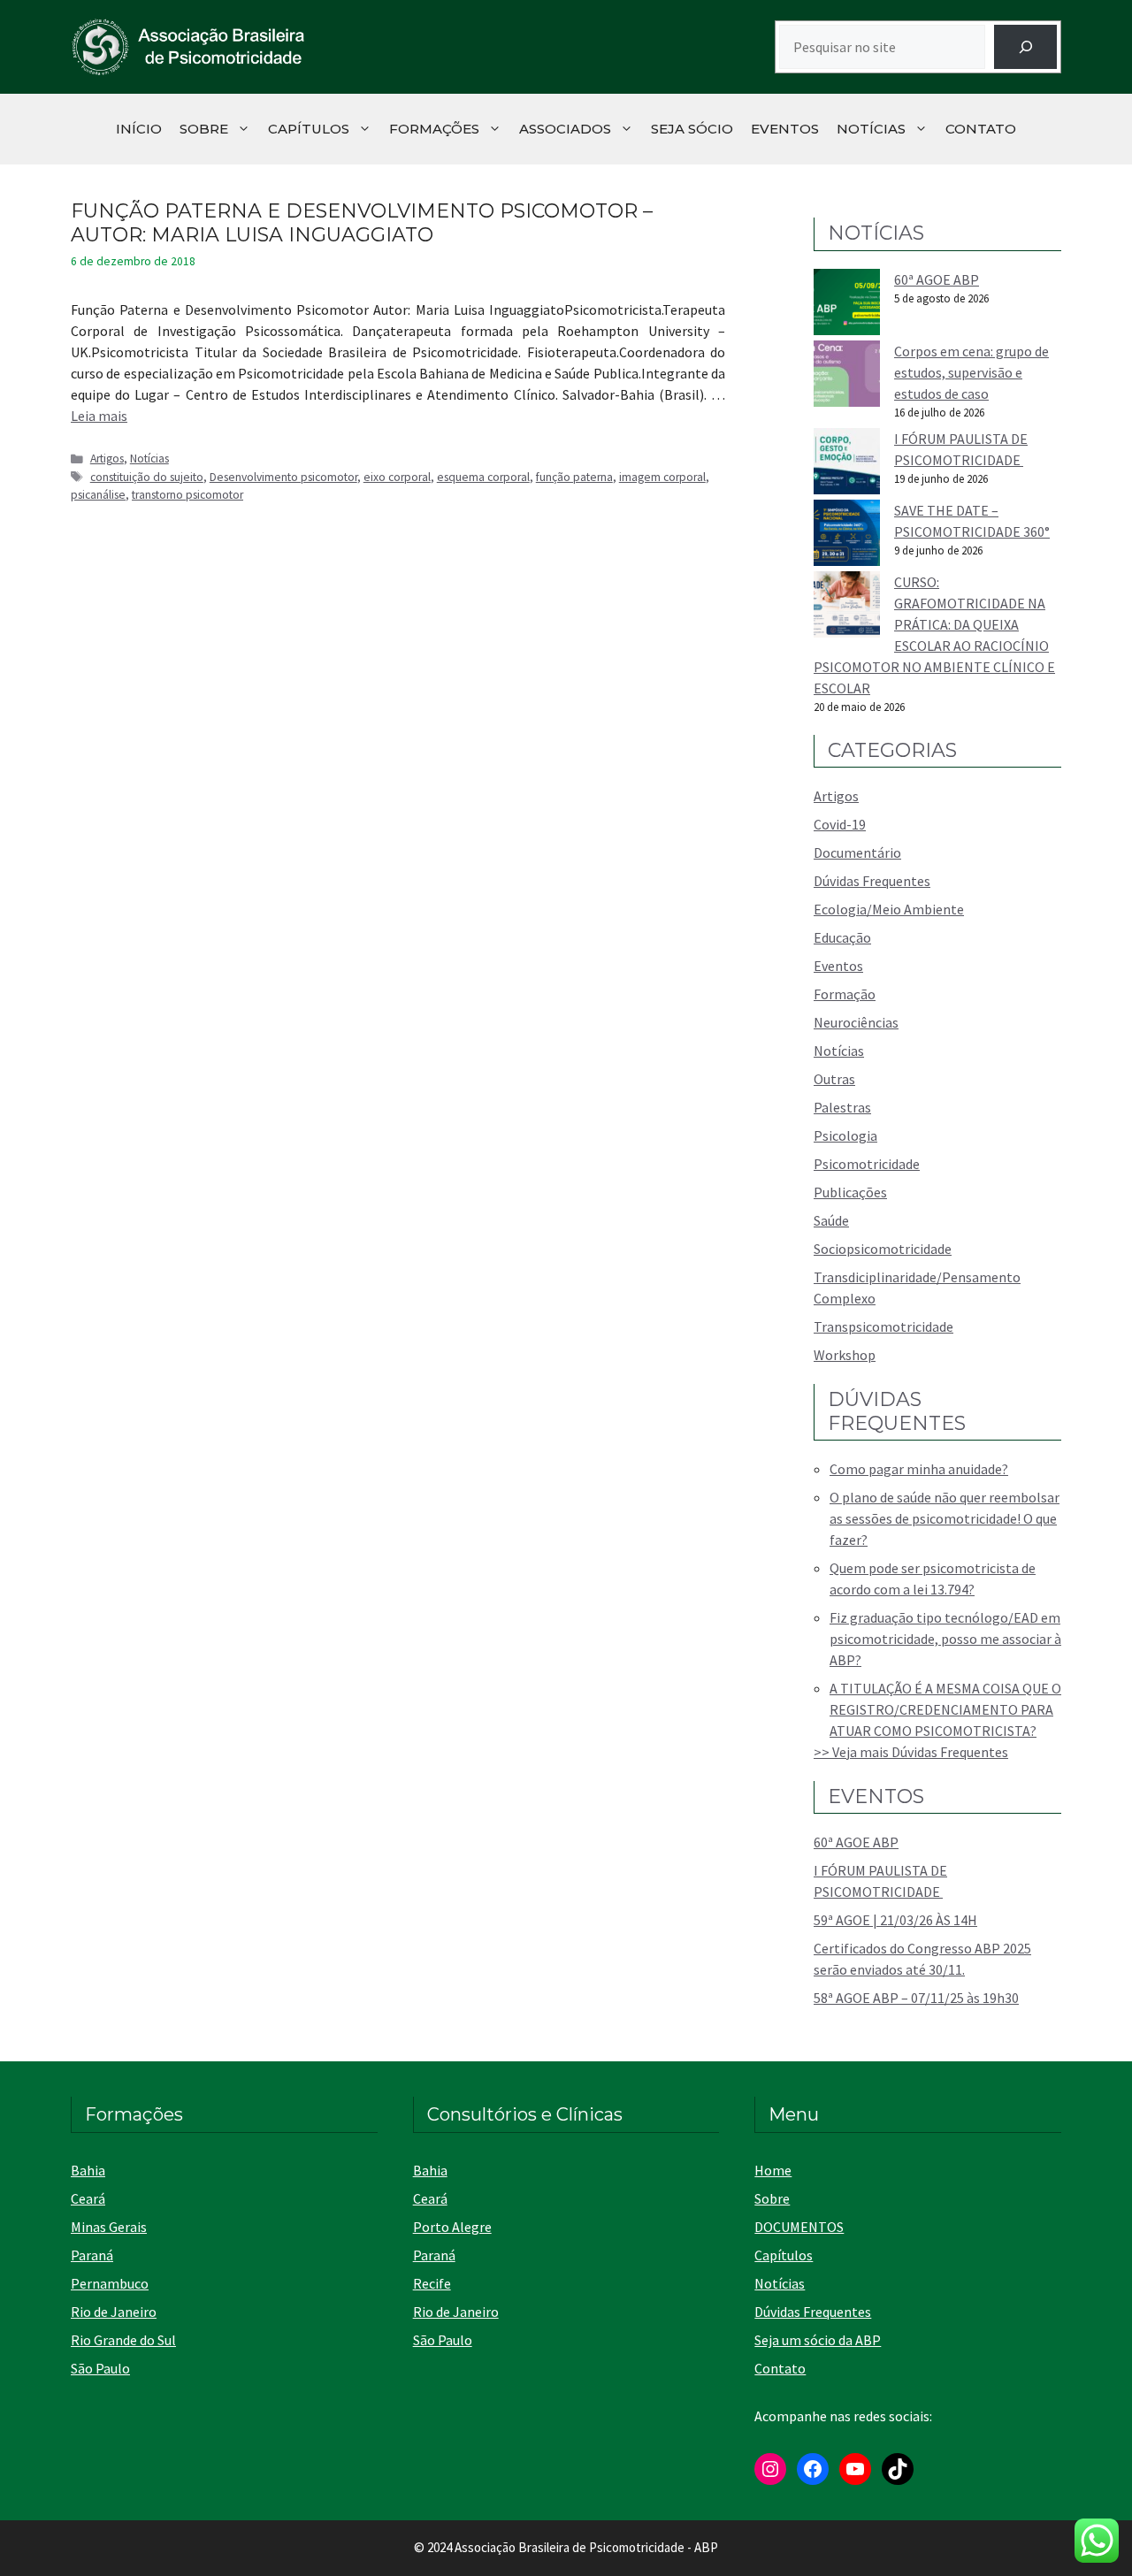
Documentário (857, 852)
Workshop (845, 1355)
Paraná (92, 2255)
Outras (834, 1079)
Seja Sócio (692, 129)
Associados (565, 129)
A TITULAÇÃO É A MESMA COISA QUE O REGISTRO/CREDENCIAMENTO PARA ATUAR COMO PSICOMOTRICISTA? (945, 1709)
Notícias (871, 129)
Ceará (88, 2198)
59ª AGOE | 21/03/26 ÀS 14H (895, 1920)
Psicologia (845, 1135)
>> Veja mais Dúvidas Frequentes (911, 1752)
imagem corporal (662, 477)
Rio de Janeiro (114, 2312)
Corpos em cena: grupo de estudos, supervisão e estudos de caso (971, 372)
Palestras (842, 1107)
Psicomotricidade (867, 1164)
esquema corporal (483, 477)
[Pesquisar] (1025, 46)
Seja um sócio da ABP (818, 2340)
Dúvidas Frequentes (872, 881)
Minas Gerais (109, 2227)
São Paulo (100, 2368)
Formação (845, 994)
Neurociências (856, 1022)
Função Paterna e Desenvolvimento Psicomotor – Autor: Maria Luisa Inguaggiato (362, 222)
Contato (981, 129)
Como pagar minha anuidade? (919, 1469)
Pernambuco (110, 2283)
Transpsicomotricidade (883, 1326)
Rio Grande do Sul (123, 2340)
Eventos (785, 129)
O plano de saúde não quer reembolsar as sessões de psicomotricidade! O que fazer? (945, 1518)
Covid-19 (840, 824)
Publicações (850, 1192)
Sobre (204, 129)
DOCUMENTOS (799, 2227)
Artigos (107, 459)
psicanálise (98, 495)
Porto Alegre (452, 2227)
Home (773, 2170)
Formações (434, 129)
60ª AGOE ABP (937, 279)
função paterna (574, 477)
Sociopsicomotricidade (883, 1249)
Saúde (831, 1220)
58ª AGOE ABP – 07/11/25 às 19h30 (916, 1998)
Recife (432, 2283)
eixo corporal (397, 477)
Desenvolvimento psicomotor (283, 477)
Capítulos (309, 129)
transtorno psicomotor (187, 495)
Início (139, 129)
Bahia (88, 2170)
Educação (842, 937)
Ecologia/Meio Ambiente (889, 909)
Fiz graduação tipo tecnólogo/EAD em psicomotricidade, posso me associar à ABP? (945, 1639)
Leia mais (99, 416)
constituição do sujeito (147, 477)
